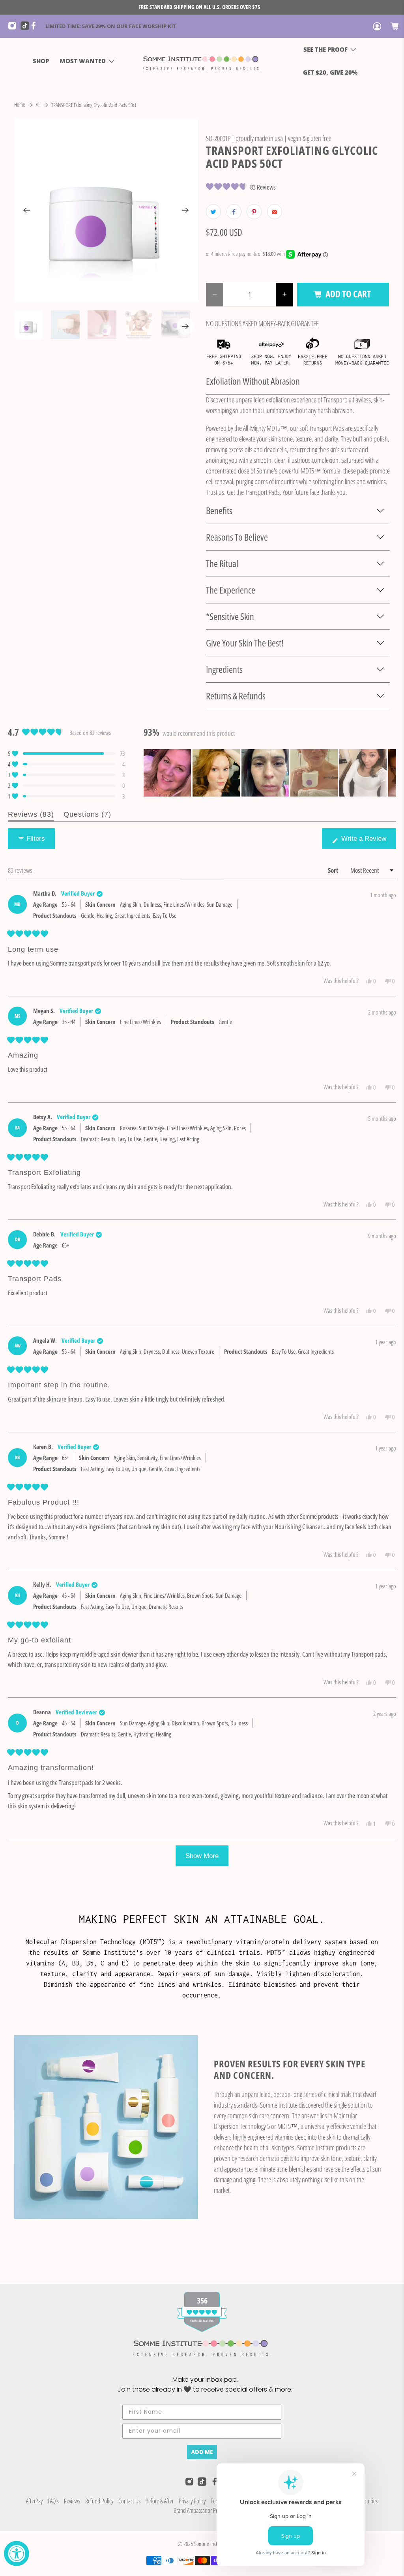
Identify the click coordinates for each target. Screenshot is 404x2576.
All (38, 105)
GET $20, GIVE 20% (330, 72)
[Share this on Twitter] (213, 212)
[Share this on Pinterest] (254, 212)
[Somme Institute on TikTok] (25, 28)
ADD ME (202, 2452)
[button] (241, 187)
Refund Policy (99, 2501)
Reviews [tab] (31, 816)
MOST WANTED (83, 61)
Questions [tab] (87, 816)
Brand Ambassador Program (202, 2510)
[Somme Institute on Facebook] (36, 28)
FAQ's (53, 2501)
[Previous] (27, 210)
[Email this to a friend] (275, 212)
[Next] (185, 210)
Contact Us (129, 2501)
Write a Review (365, 842)
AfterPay (34, 2501)
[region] (270, 773)
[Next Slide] (390, 773)
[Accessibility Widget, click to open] (17, 2553)
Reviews (72, 2501)
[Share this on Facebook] (234, 212)
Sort (334, 870)
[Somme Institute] (202, 61)
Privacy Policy (192, 2501)
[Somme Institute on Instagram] (14, 28)
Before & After (160, 2501)
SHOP (41, 61)
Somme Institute (210, 2544)
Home (20, 105)
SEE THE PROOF (325, 49)
